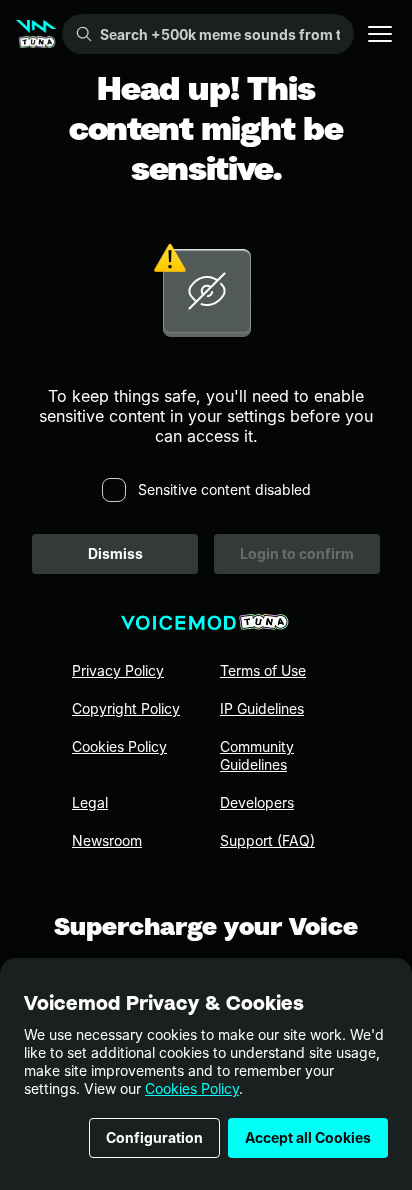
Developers (257, 802)
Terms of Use (263, 670)
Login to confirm (297, 553)
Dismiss (115, 553)
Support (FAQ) (267, 840)
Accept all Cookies (308, 1137)
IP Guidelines (262, 708)
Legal (90, 802)
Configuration (154, 1137)
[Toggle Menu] (380, 34)
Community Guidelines (257, 755)
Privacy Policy (118, 670)
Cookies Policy (192, 1088)
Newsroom (107, 840)
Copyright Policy (126, 708)
